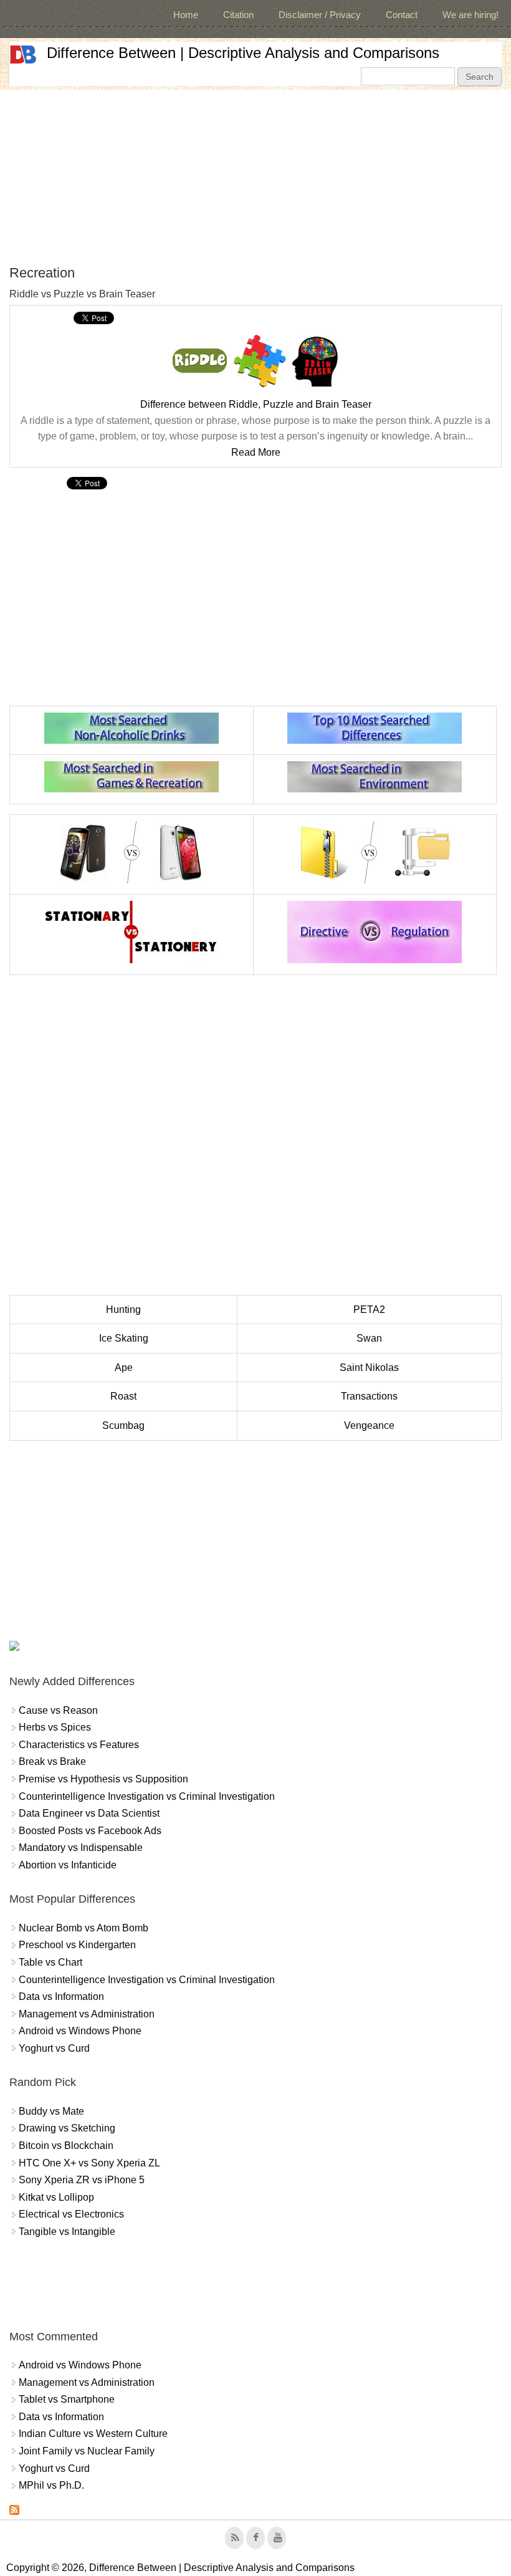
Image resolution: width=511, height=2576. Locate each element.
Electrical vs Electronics (71, 2214)
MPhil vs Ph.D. (51, 2485)
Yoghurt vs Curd (54, 2048)
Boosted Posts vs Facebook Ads (90, 1831)
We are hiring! (470, 15)
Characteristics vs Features (79, 1745)
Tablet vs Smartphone (67, 2399)
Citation (238, 15)
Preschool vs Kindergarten (77, 1945)
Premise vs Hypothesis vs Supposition (103, 1779)
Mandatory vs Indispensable (81, 1848)
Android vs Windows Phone (80, 2031)
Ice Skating (124, 1338)
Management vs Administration (87, 2014)
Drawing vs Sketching (67, 2128)
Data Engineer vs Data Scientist (89, 1813)
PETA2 (369, 1310)
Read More (256, 452)
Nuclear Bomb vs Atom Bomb (84, 1928)
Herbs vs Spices (55, 1727)
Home (186, 15)
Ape (124, 1367)
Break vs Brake (52, 1761)
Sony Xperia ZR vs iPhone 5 (82, 2180)
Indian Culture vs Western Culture (93, 2434)
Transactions (369, 1396)
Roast (123, 1396)
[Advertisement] (255, 177)
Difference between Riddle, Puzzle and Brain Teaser (256, 404)
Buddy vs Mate (51, 2111)
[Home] (23, 55)
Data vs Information (61, 1997)
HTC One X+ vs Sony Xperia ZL (89, 2163)
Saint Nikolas (369, 1367)
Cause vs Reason (58, 1710)
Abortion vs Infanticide (68, 1865)
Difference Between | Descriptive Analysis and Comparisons (243, 53)
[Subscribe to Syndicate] (14, 2511)
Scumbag (123, 1425)
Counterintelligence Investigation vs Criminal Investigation (147, 1796)
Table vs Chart (50, 1962)
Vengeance (369, 1425)
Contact (402, 15)
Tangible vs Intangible (67, 2232)
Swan (369, 1338)
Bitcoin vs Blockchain (66, 2146)
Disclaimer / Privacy (320, 15)
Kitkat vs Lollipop (56, 2197)
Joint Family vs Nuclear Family (87, 2451)
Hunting (123, 1310)
